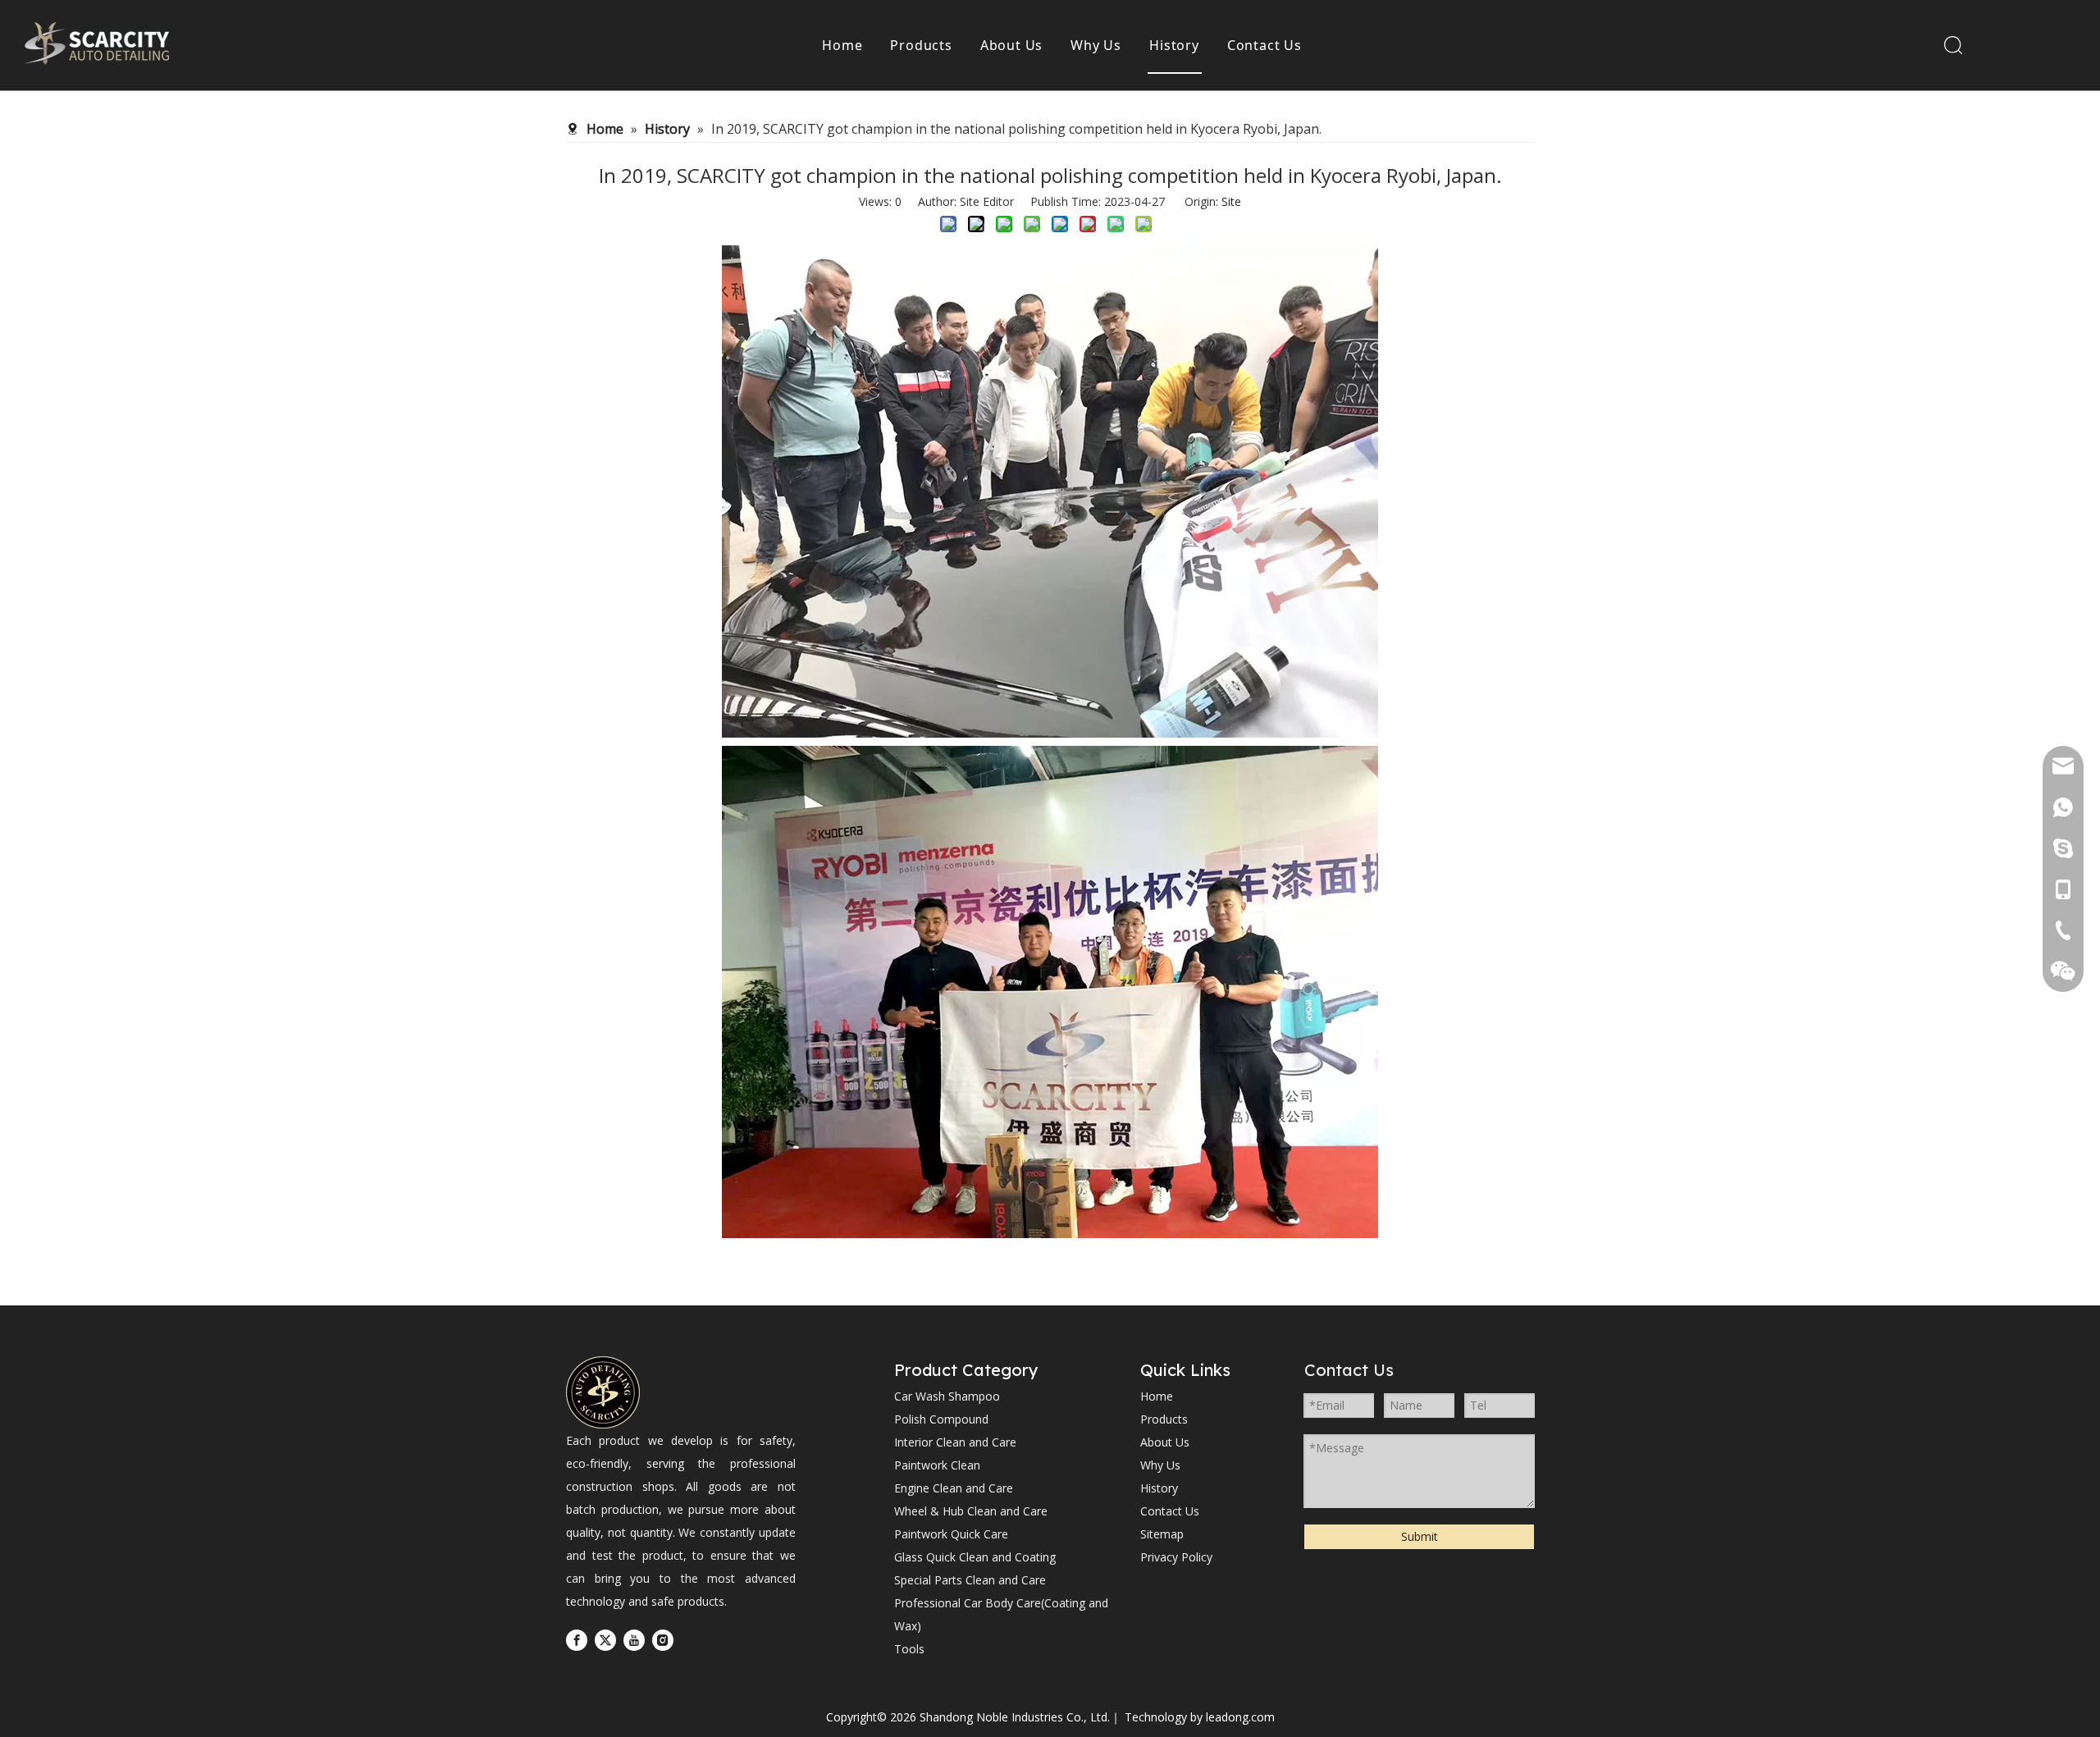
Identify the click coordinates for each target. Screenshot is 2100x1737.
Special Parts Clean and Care (970, 1580)
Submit (1420, 1536)
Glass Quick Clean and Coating (975, 1557)
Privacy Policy (1176, 1557)
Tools (909, 1649)
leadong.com (1240, 1717)
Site (1231, 201)
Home (842, 45)
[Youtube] (634, 1640)
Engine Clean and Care (954, 1488)
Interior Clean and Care (955, 1442)
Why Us (1096, 45)
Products (921, 45)
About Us (1011, 45)
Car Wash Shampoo (947, 1396)
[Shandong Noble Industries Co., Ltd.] (603, 1392)
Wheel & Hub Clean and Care (971, 1511)
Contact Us (1265, 45)
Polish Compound (941, 1419)
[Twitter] (605, 1640)
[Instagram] (663, 1640)
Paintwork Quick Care (951, 1534)
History (1174, 45)
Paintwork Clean (937, 1465)
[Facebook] (577, 1640)
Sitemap (1162, 1534)
